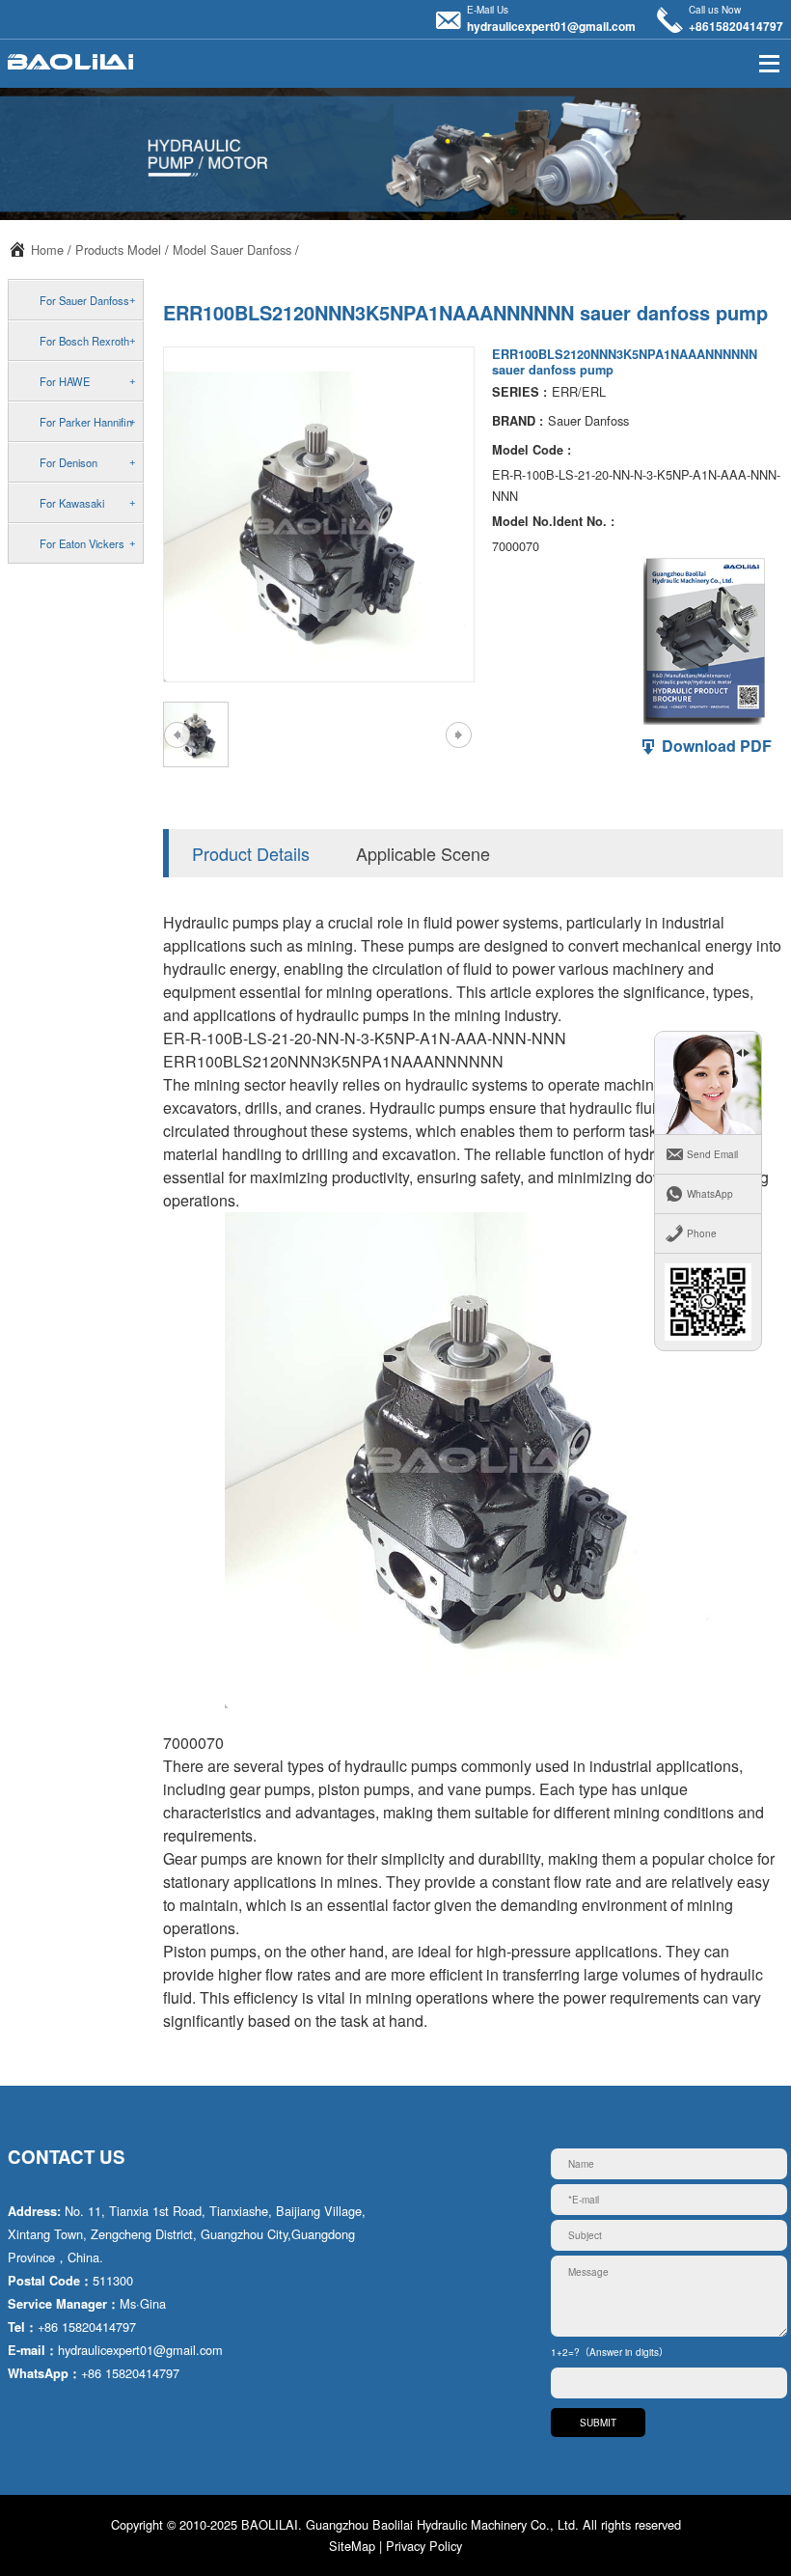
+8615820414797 (736, 26)
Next (458, 734)
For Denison (68, 462)
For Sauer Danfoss (84, 300)
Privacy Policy (424, 2546)
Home (47, 249)
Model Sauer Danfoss (232, 249)
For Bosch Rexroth (84, 341)
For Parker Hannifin (86, 422)
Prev (177, 734)
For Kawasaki (72, 503)
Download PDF (715, 746)
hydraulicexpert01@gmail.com (551, 26)
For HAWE (65, 381)
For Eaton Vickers (82, 543)
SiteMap (352, 2546)
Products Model (118, 249)
